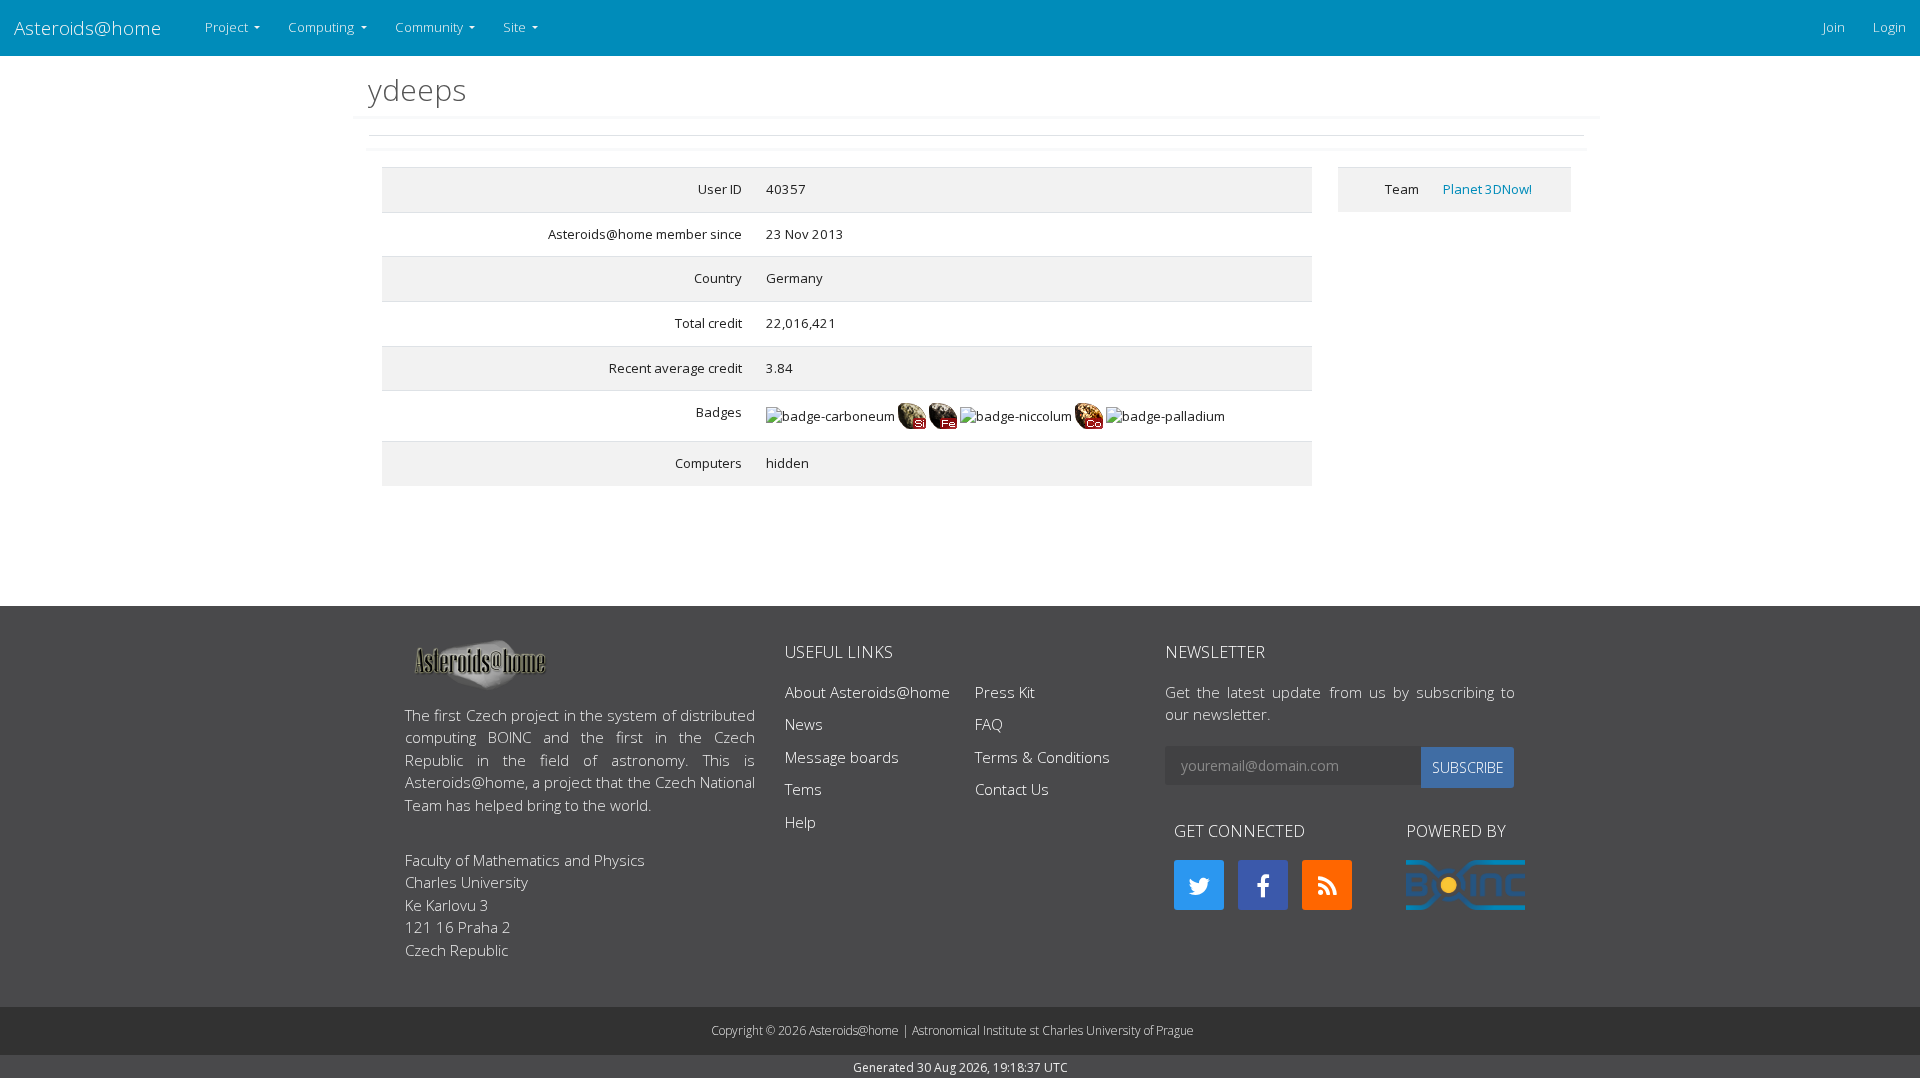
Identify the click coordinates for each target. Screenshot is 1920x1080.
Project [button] (228, 27)
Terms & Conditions (1042, 757)
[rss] (1327, 885)
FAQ (989, 724)
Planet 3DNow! (1487, 189)
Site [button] (516, 27)
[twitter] (1199, 885)
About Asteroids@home (867, 692)
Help (800, 822)
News (804, 724)
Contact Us (1012, 789)
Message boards (842, 757)
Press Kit (1005, 692)
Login (1889, 27)
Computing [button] (322, 27)
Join (1834, 27)
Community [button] (430, 27)
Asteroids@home (87, 27)
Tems (803, 789)
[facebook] (1263, 885)
